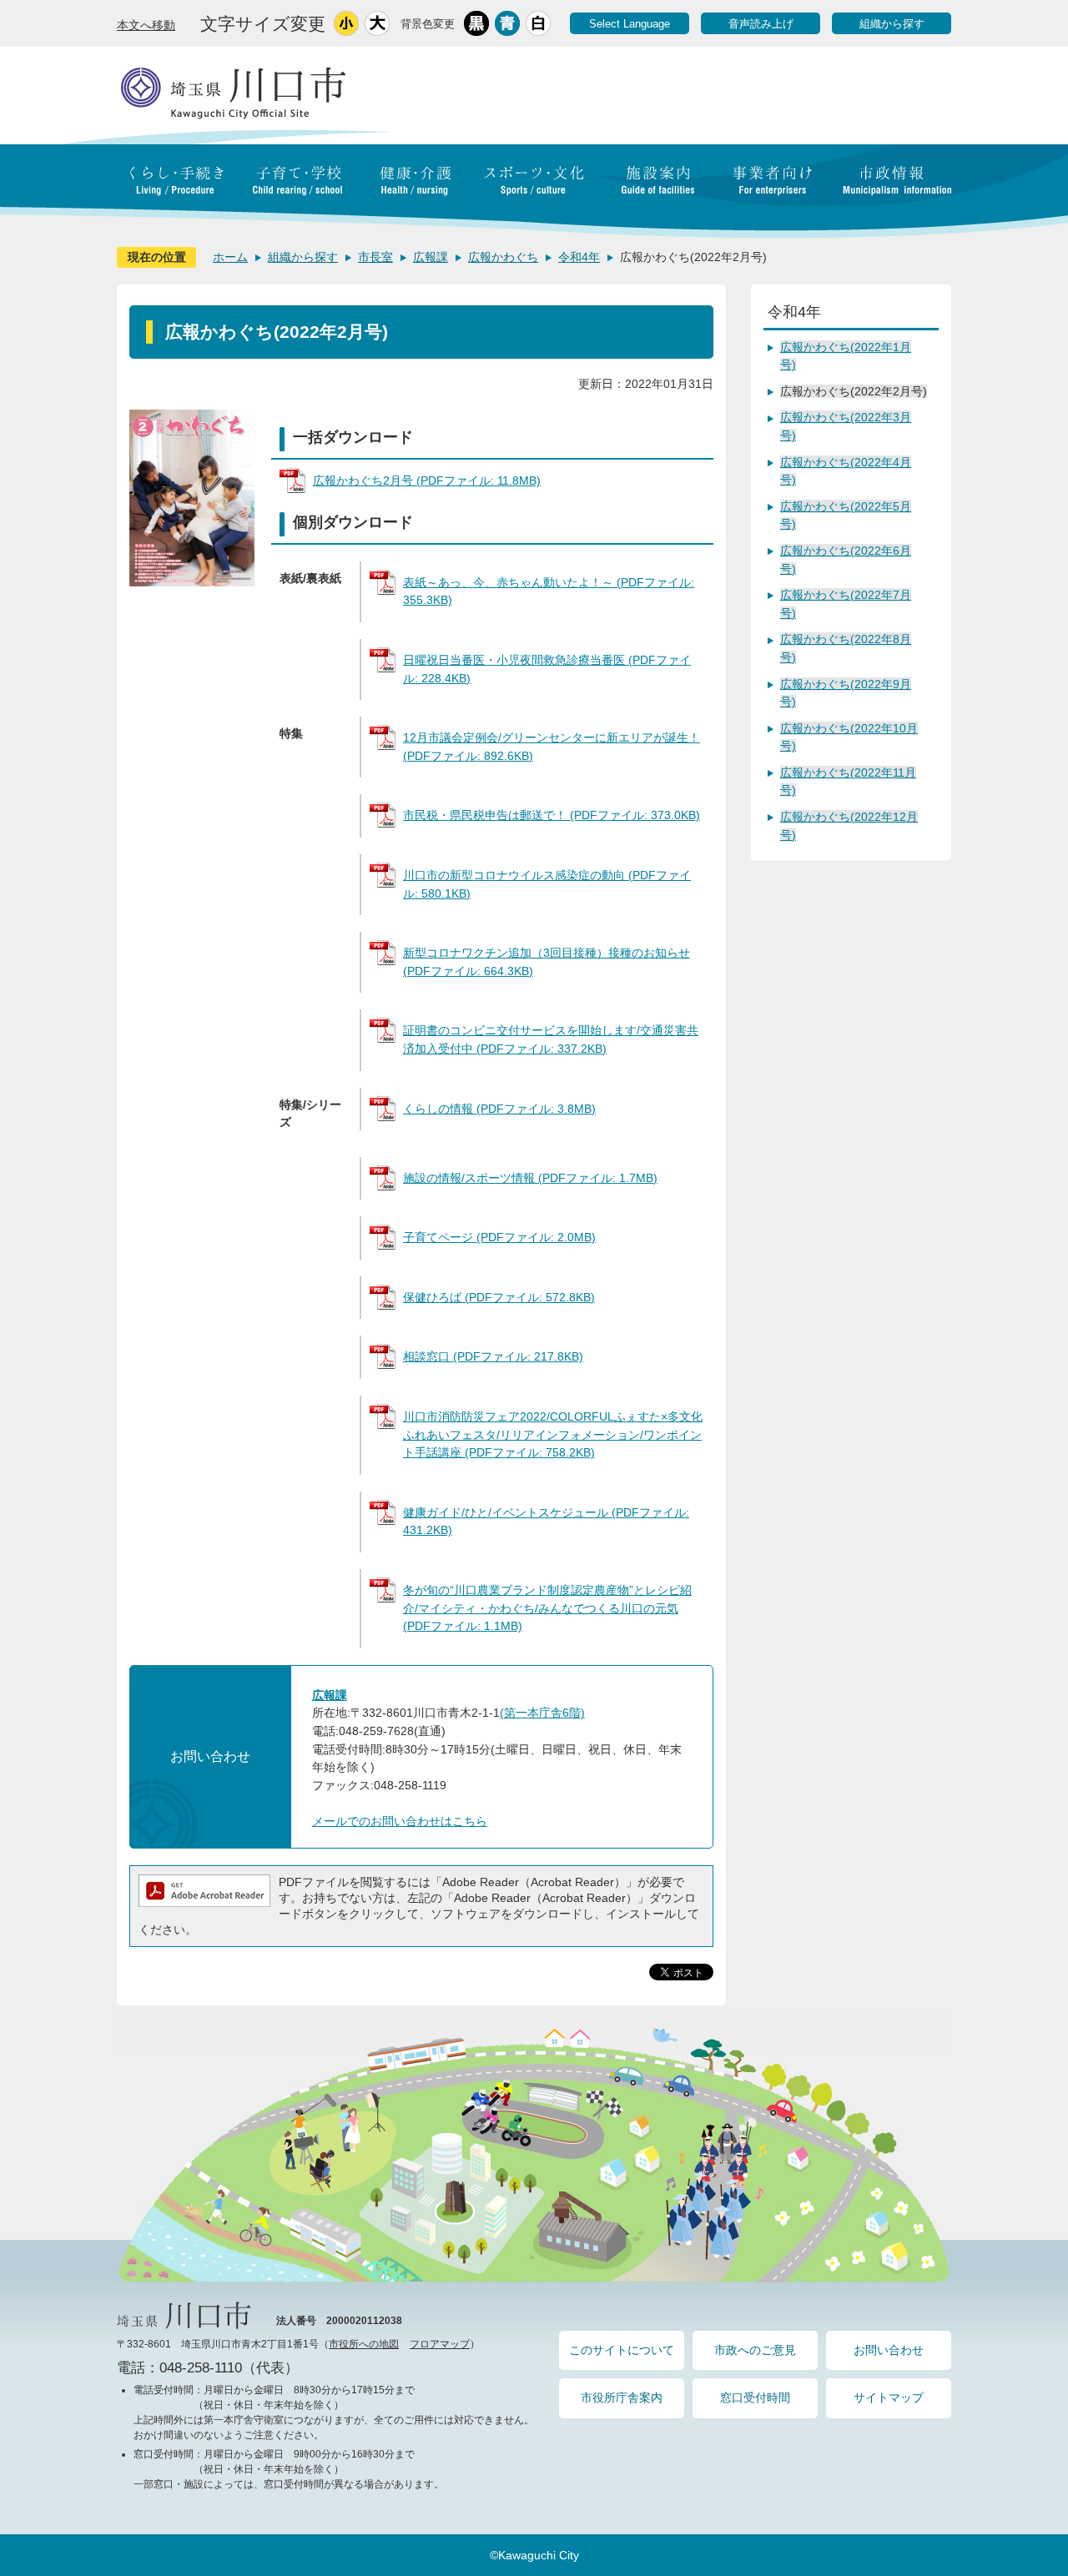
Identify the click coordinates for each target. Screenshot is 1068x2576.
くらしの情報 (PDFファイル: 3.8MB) (499, 1109)
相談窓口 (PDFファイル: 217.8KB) (493, 1356)
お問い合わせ (889, 2350)
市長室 (375, 257)
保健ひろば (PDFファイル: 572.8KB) (499, 1297)
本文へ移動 (146, 25)
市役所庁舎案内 (622, 2397)
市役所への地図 (364, 2344)
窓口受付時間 (755, 2397)
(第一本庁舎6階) (542, 1713)
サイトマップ (889, 2397)
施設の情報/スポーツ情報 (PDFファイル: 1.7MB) (530, 1178)
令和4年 (579, 257)
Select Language (630, 24)
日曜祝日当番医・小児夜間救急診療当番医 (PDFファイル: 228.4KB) (547, 669)
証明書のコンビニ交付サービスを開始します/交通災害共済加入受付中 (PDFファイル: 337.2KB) (551, 1039)
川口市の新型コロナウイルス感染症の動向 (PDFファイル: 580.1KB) (547, 884)
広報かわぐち (503, 257)
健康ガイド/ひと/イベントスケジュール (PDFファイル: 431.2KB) (546, 1522)
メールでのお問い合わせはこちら (400, 1821)
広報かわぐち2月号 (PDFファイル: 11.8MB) (427, 480)
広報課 (431, 257)
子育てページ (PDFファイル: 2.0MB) (499, 1237)
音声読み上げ (761, 24)
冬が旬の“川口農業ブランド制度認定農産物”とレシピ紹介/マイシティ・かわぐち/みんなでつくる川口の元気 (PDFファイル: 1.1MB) (547, 1608)
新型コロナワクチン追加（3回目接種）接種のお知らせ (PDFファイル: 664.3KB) (547, 962)
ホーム (230, 257)
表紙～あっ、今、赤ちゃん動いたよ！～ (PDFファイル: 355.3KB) (549, 591)
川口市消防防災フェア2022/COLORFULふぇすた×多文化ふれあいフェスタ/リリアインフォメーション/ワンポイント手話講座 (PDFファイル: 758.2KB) (553, 1434)
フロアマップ (440, 2344)
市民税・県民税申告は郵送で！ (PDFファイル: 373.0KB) (552, 815)
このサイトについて (622, 2350)
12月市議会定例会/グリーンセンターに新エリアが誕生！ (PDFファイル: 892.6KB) (552, 747)
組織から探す (892, 24)
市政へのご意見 (755, 2350)
